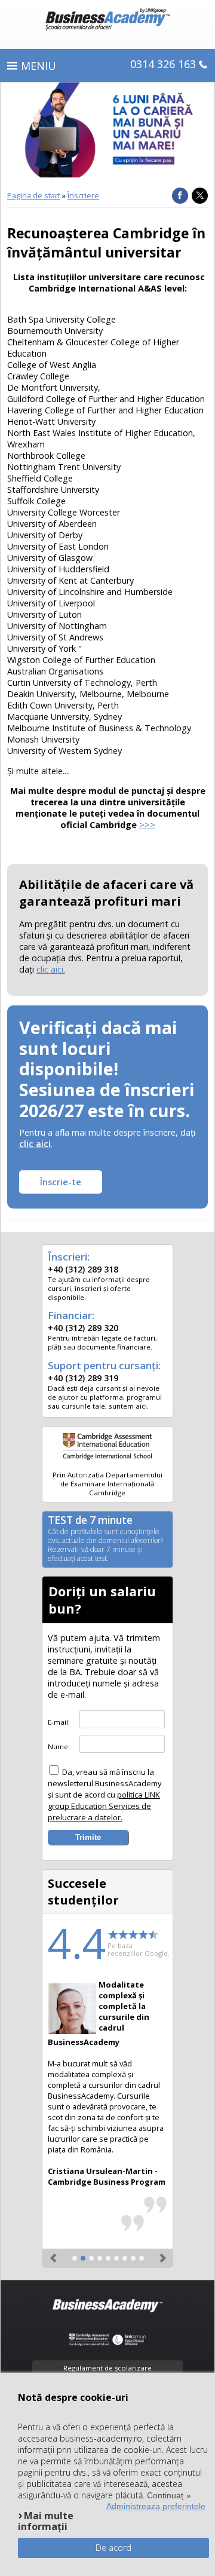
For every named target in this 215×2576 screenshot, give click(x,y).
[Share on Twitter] (200, 196)
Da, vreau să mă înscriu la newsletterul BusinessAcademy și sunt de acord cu (105, 1795)
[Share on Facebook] (180, 196)
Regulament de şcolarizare (107, 2368)
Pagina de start (34, 195)
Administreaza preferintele (156, 2506)
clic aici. (51, 969)
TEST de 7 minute (105, 1540)
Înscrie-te (61, 1182)
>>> (147, 825)
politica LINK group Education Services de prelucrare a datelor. (104, 1806)
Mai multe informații (46, 2521)
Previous (54, 2253)
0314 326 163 (163, 64)
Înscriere (83, 195)
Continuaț (165, 2495)
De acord (113, 2548)
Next (161, 2253)
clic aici (35, 1144)
